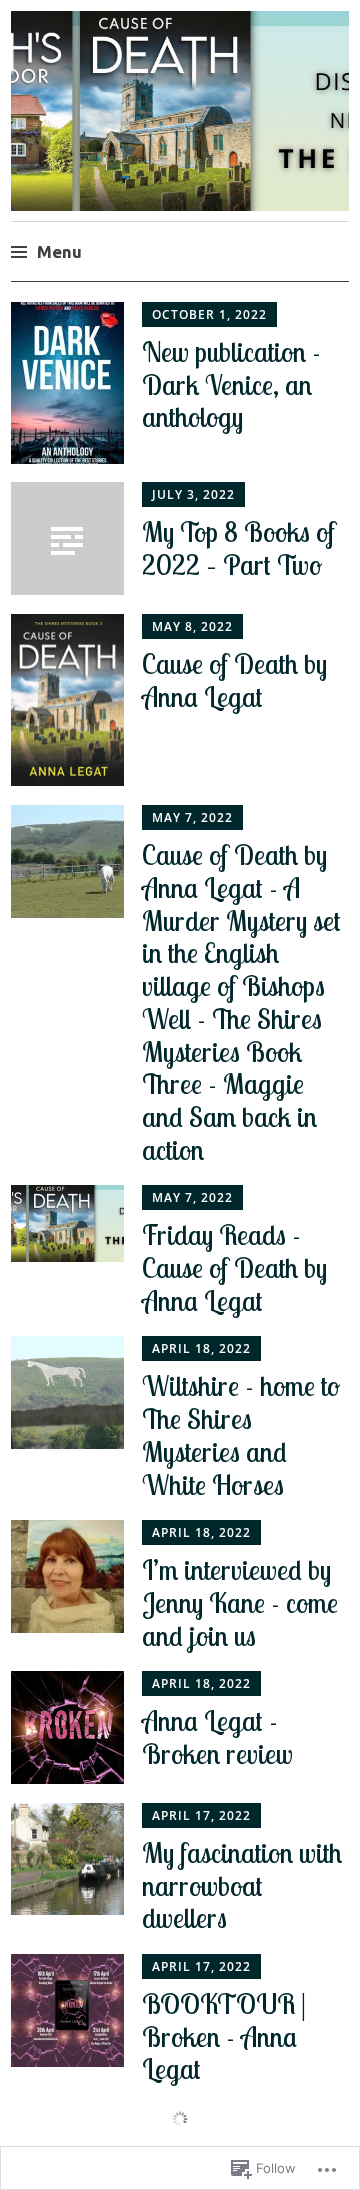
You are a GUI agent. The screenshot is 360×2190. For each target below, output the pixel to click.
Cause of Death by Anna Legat (234, 680)
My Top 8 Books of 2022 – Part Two (238, 548)
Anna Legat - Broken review (217, 1737)
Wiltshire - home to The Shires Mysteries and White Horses (241, 1435)
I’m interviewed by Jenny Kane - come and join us (240, 1603)
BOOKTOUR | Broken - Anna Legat (224, 2037)
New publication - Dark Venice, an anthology (231, 385)
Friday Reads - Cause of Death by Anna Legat (234, 1268)
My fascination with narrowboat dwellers (242, 1886)
